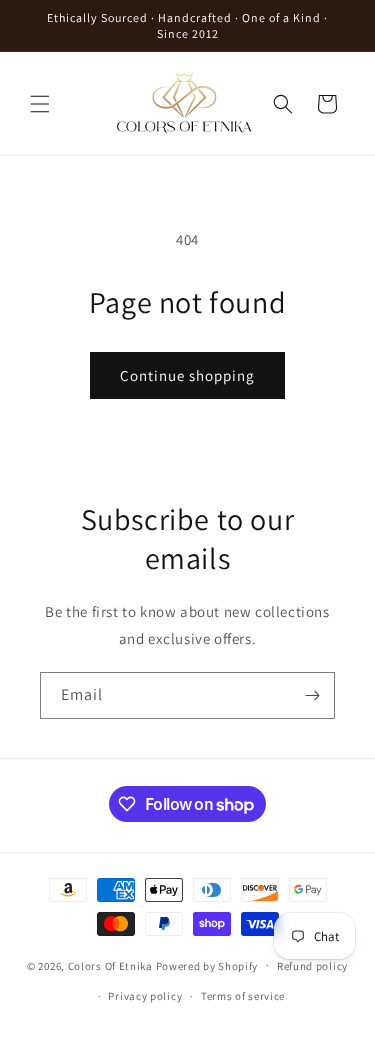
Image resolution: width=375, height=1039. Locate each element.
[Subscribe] (312, 695)
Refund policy (312, 966)
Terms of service (243, 996)
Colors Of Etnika (110, 965)
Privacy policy (145, 996)
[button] (40, 104)
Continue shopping (187, 375)
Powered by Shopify (207, 965)
